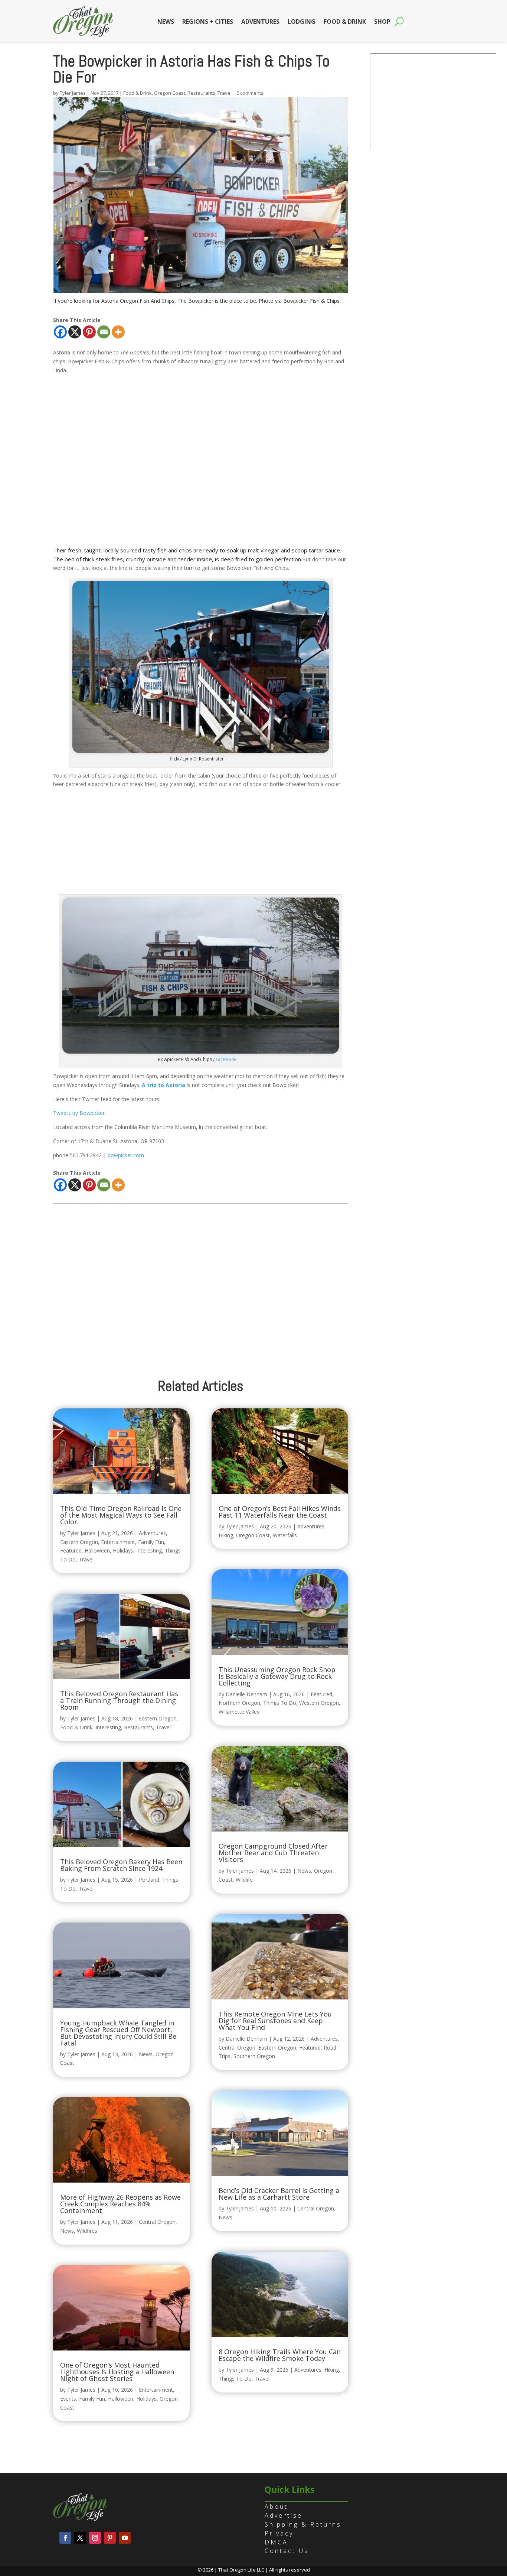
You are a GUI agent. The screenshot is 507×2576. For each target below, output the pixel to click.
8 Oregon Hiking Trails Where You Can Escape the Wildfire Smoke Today (280, 2355)
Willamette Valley (239, 1712)
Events (68, 2399)
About (276, 2507)
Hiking (226, 1535)
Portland (149, 1880)
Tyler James (73, 93)
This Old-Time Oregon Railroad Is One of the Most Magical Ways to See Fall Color (121, 1515)
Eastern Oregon (79, 1542)
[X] (75, 332)
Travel (225, 93)
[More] (118, 332)
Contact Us (287, 2551)
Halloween (97, 1550)
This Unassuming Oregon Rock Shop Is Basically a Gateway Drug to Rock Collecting (277, 1676)
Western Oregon (319, 1703)
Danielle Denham (246, 1694)
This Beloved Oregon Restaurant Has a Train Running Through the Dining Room (119, 1700)
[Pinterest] (89, 332)
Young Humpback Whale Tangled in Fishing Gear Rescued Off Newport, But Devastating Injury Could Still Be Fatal (118, 2033)
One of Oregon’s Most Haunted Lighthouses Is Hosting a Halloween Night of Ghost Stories (117, 2372)
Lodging (302, 22)
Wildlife (244, 1880)
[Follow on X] (80, 2538)
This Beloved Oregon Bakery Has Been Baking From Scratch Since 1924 (121, 1865)
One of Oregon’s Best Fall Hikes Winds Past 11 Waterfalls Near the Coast (280, 1512)
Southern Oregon (254, 2056)
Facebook (226, 1059)
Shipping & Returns (303, 2524)
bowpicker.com (126, 1155)
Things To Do (280, 1703)
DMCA (276, 2542)
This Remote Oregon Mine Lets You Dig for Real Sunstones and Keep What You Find (275, 2021)
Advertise (284, 2515)
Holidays (123, 1550)
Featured (71, 1550)
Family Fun (151, 1542)
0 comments (250, 93)
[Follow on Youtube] (125, 2538)
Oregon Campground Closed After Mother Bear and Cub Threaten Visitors (273, 1853)
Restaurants (201, 93)
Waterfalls (285, 1535)
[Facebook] (60, 332)
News (166, 22)
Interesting (149, 1550)
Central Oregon (157, 2222)
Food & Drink (345, 22)
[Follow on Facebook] (65, 2538)
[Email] (104, 332)
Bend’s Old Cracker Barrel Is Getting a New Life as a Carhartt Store (279, 2194)
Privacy (279, 2533)
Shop (382, 22)
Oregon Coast (170, 93)
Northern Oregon (239, 1703)
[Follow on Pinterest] (110, 2538)
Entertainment (118, 1542)
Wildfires (87, 2231)
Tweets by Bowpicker (79, 1113)
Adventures (260, 22)
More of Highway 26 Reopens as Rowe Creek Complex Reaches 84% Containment (120, 2204)
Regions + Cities (208, 22)
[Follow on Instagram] (95, 2538)
